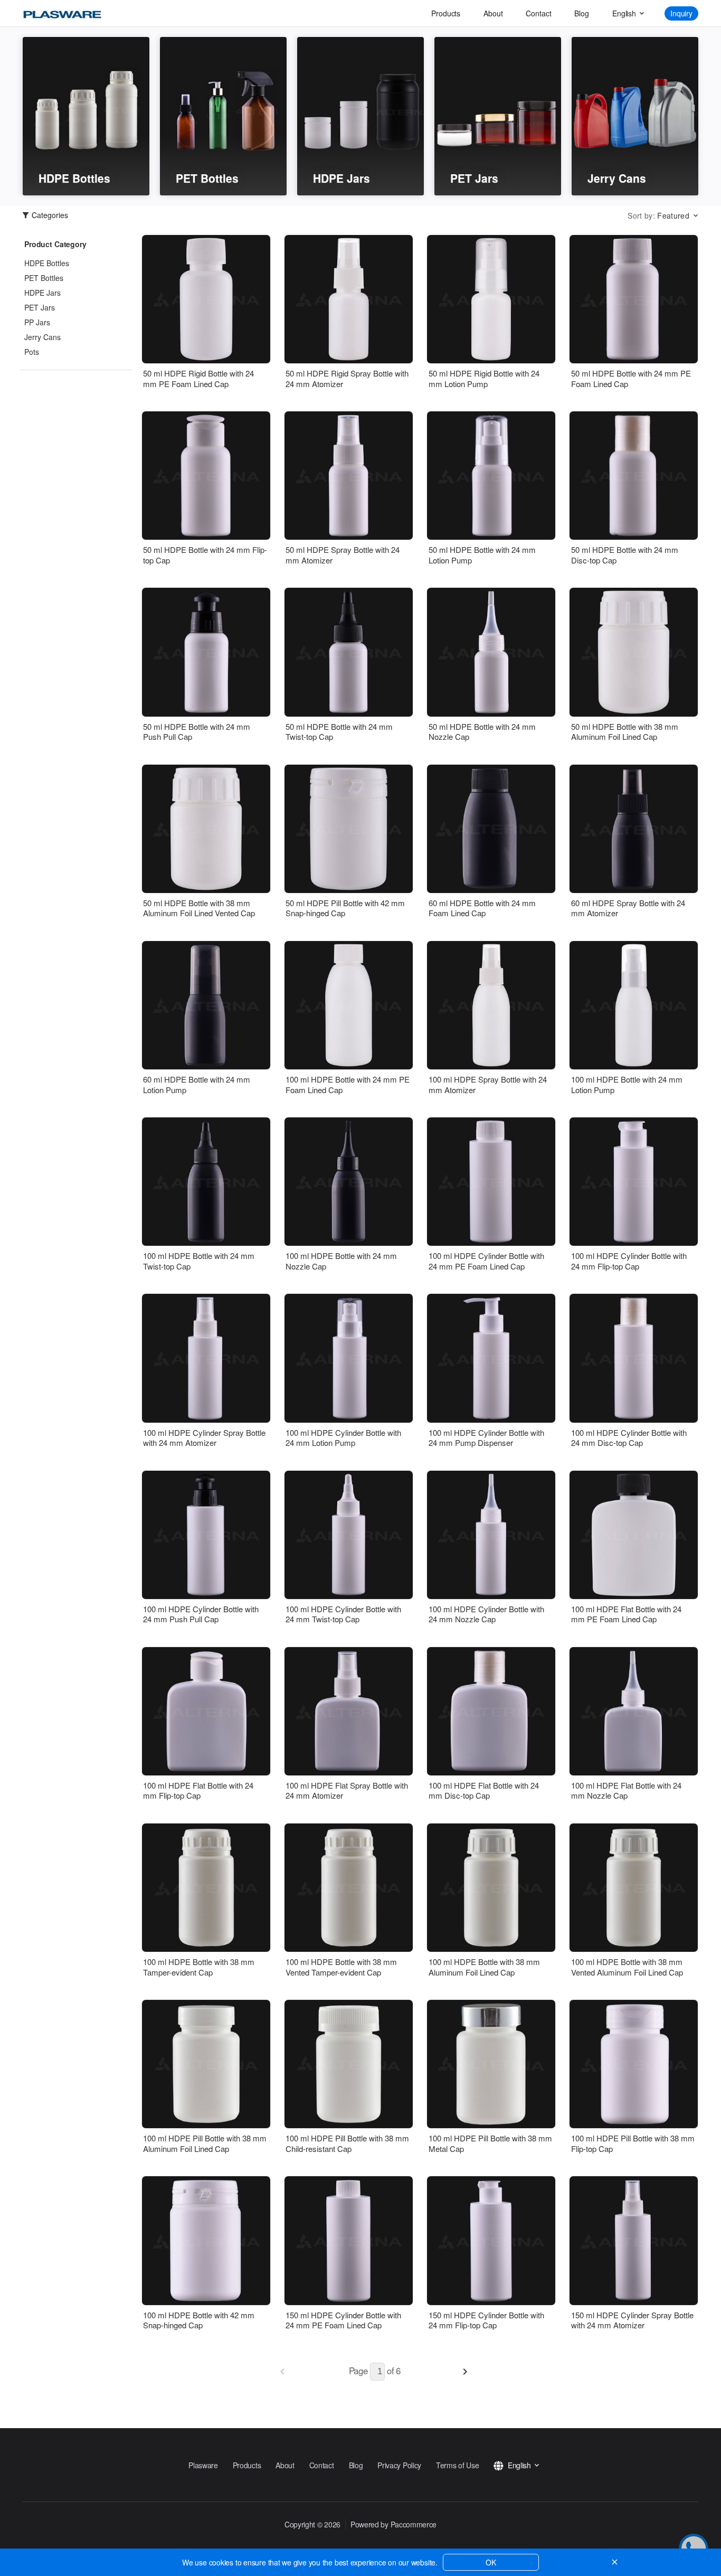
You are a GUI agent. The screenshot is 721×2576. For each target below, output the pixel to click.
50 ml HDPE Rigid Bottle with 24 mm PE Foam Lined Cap (198, 378)
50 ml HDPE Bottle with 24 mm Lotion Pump (482, 555)
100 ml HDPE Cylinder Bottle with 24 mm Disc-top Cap (629, 1438)
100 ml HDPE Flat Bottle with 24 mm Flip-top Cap (198, 1790)
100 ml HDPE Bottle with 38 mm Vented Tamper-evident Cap (341, 1967)
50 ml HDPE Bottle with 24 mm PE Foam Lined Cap (631, 378)
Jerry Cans (42, 337)
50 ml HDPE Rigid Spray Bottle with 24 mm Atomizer (347, 378)
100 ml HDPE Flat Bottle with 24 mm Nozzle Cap (626, 1790)
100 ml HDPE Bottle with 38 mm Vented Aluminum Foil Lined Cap (627, 1967)
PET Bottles (44, 278)
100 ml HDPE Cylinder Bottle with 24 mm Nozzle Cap (486, 1614)
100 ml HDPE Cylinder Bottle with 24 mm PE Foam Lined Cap (486, 1261)
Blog (581, 13)
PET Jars (40, 307)
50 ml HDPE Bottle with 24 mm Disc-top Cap (625, 555)
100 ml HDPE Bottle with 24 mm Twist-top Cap (199, 1261)
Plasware (203, 2465)
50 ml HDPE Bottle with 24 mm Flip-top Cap (205, 555)
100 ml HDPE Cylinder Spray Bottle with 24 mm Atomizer (204, 1438)
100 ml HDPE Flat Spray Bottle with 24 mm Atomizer (347, 1790)
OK (491, 2562)
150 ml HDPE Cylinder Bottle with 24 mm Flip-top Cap (486, 2320)
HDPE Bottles (47, 263)
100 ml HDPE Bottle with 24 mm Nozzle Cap (341, 1261)
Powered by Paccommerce (393, 2524)
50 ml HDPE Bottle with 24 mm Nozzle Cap (482, 732)
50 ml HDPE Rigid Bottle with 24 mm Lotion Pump (484, 378)
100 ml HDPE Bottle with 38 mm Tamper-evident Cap (199, 1967)
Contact (538, 13)
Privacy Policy (399, 2465)
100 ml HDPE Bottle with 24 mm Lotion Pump (627, 1084)
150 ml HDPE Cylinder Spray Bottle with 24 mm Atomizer (632, 2320)
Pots (32, 352)
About (493, 13)
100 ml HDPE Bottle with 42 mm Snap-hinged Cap (199, 2320)
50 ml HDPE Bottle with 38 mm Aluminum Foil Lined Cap (625, 732)
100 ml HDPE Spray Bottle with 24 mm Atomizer (488, 1084)
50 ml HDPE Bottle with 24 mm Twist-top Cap (339, 732)
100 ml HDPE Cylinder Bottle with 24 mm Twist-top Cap (343, 1614)
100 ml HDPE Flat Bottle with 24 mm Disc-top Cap (484, 1790)
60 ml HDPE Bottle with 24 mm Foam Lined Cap (482, 908)
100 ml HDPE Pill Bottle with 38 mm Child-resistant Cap (347, 2143)
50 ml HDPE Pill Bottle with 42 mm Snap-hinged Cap (345, 908)
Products (446, 13)
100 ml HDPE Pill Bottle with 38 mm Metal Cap (490, 2143)
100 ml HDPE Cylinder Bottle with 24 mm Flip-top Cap (629, 1261)
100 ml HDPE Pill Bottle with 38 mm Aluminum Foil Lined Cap (205, 2143)
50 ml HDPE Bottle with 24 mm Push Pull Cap (197, 732)
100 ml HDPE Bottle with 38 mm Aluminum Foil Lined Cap (484, 1967)
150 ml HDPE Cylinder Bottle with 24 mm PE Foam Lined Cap (343, 2320)
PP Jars (37, 322)
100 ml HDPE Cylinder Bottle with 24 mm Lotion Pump (343, 1438)
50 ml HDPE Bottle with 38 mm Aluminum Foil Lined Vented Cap (199, 908)
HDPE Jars (42, 293)
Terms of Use (457, 2465)
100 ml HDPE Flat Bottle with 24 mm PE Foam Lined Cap (626, 1614)
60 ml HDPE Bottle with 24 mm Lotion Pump (197, 1084)
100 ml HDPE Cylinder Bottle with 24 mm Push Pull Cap (201, 1614)
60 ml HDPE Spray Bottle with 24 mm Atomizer (628, 908)
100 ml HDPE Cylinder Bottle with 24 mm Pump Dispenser (486, 1438)
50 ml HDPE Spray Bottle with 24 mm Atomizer (343, 555)
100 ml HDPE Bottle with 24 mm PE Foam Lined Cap (348, 1084)
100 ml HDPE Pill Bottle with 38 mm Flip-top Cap (633, 2143)
